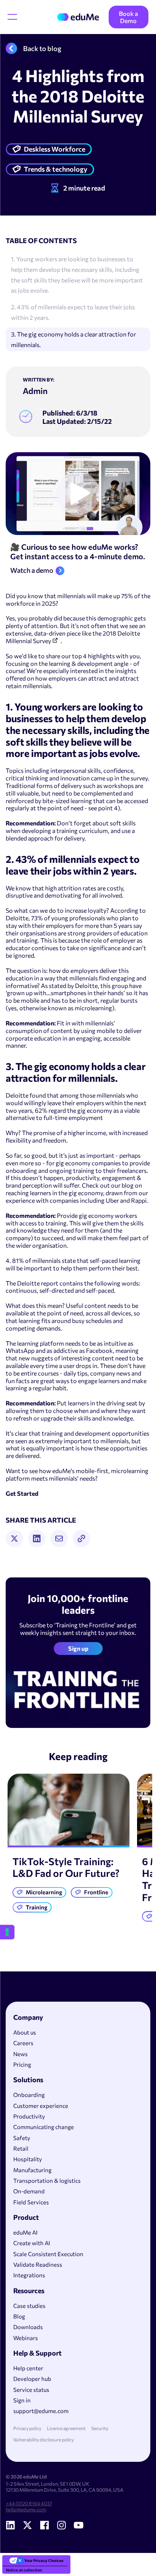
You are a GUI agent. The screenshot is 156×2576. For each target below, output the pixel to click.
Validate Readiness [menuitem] (38, 2264)
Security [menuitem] (100, 2428)
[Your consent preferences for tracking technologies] (7, 1932)
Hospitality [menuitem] (28, 2159)
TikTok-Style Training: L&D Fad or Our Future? (66, 1867)
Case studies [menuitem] (29, 2306)
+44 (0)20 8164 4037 (29, 2503)
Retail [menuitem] (21, 2148)
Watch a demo (32, 571)
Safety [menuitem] (22, 2138)
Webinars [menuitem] (26, 2338)
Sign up (78, 1648)
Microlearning (44, 1892)
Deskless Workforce (55, 149)
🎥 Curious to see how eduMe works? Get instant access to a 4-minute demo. (78, 551)
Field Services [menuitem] (31, 2202)
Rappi (139, 1200)
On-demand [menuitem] (29, 2191)
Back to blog (42, 48)
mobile (30, 1000)
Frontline (96, 1892)
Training (37, 1907)
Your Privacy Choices (44, 2560)
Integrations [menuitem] (29, 2275)
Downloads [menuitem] (28, 2327)
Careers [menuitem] (23, 2043)
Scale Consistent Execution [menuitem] (48, 2254)
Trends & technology (56, 169)
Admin (35, 391)
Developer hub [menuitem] (32, 2379)
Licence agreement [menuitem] (66, 2428)
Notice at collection (24, 2570)
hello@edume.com (26, 2509)
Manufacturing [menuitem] (32, 2170)
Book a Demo (128, 17)
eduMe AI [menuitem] (25, 2232)
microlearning (93, 1008)
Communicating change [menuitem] (44, 2127)
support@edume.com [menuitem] (41, 2411)
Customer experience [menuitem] (41, 2106)
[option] (69, 1846)
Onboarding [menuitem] (29, 2095)
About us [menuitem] (25, 2032)
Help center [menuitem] (28, 2368)
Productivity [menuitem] (29, 2116)
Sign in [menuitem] (22, 2400)
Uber (112, 1200)
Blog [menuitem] (19, 2316)
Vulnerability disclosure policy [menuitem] (44, 2440)
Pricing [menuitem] (22, 2064)
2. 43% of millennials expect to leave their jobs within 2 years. (73, 312)
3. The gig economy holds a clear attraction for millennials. (73, 339)
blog (128, 1185)
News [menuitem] (20, 2054)
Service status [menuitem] (31, 2390)
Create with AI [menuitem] (32, 2243)
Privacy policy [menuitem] (27, 2428)
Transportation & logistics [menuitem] (47, 2181)
